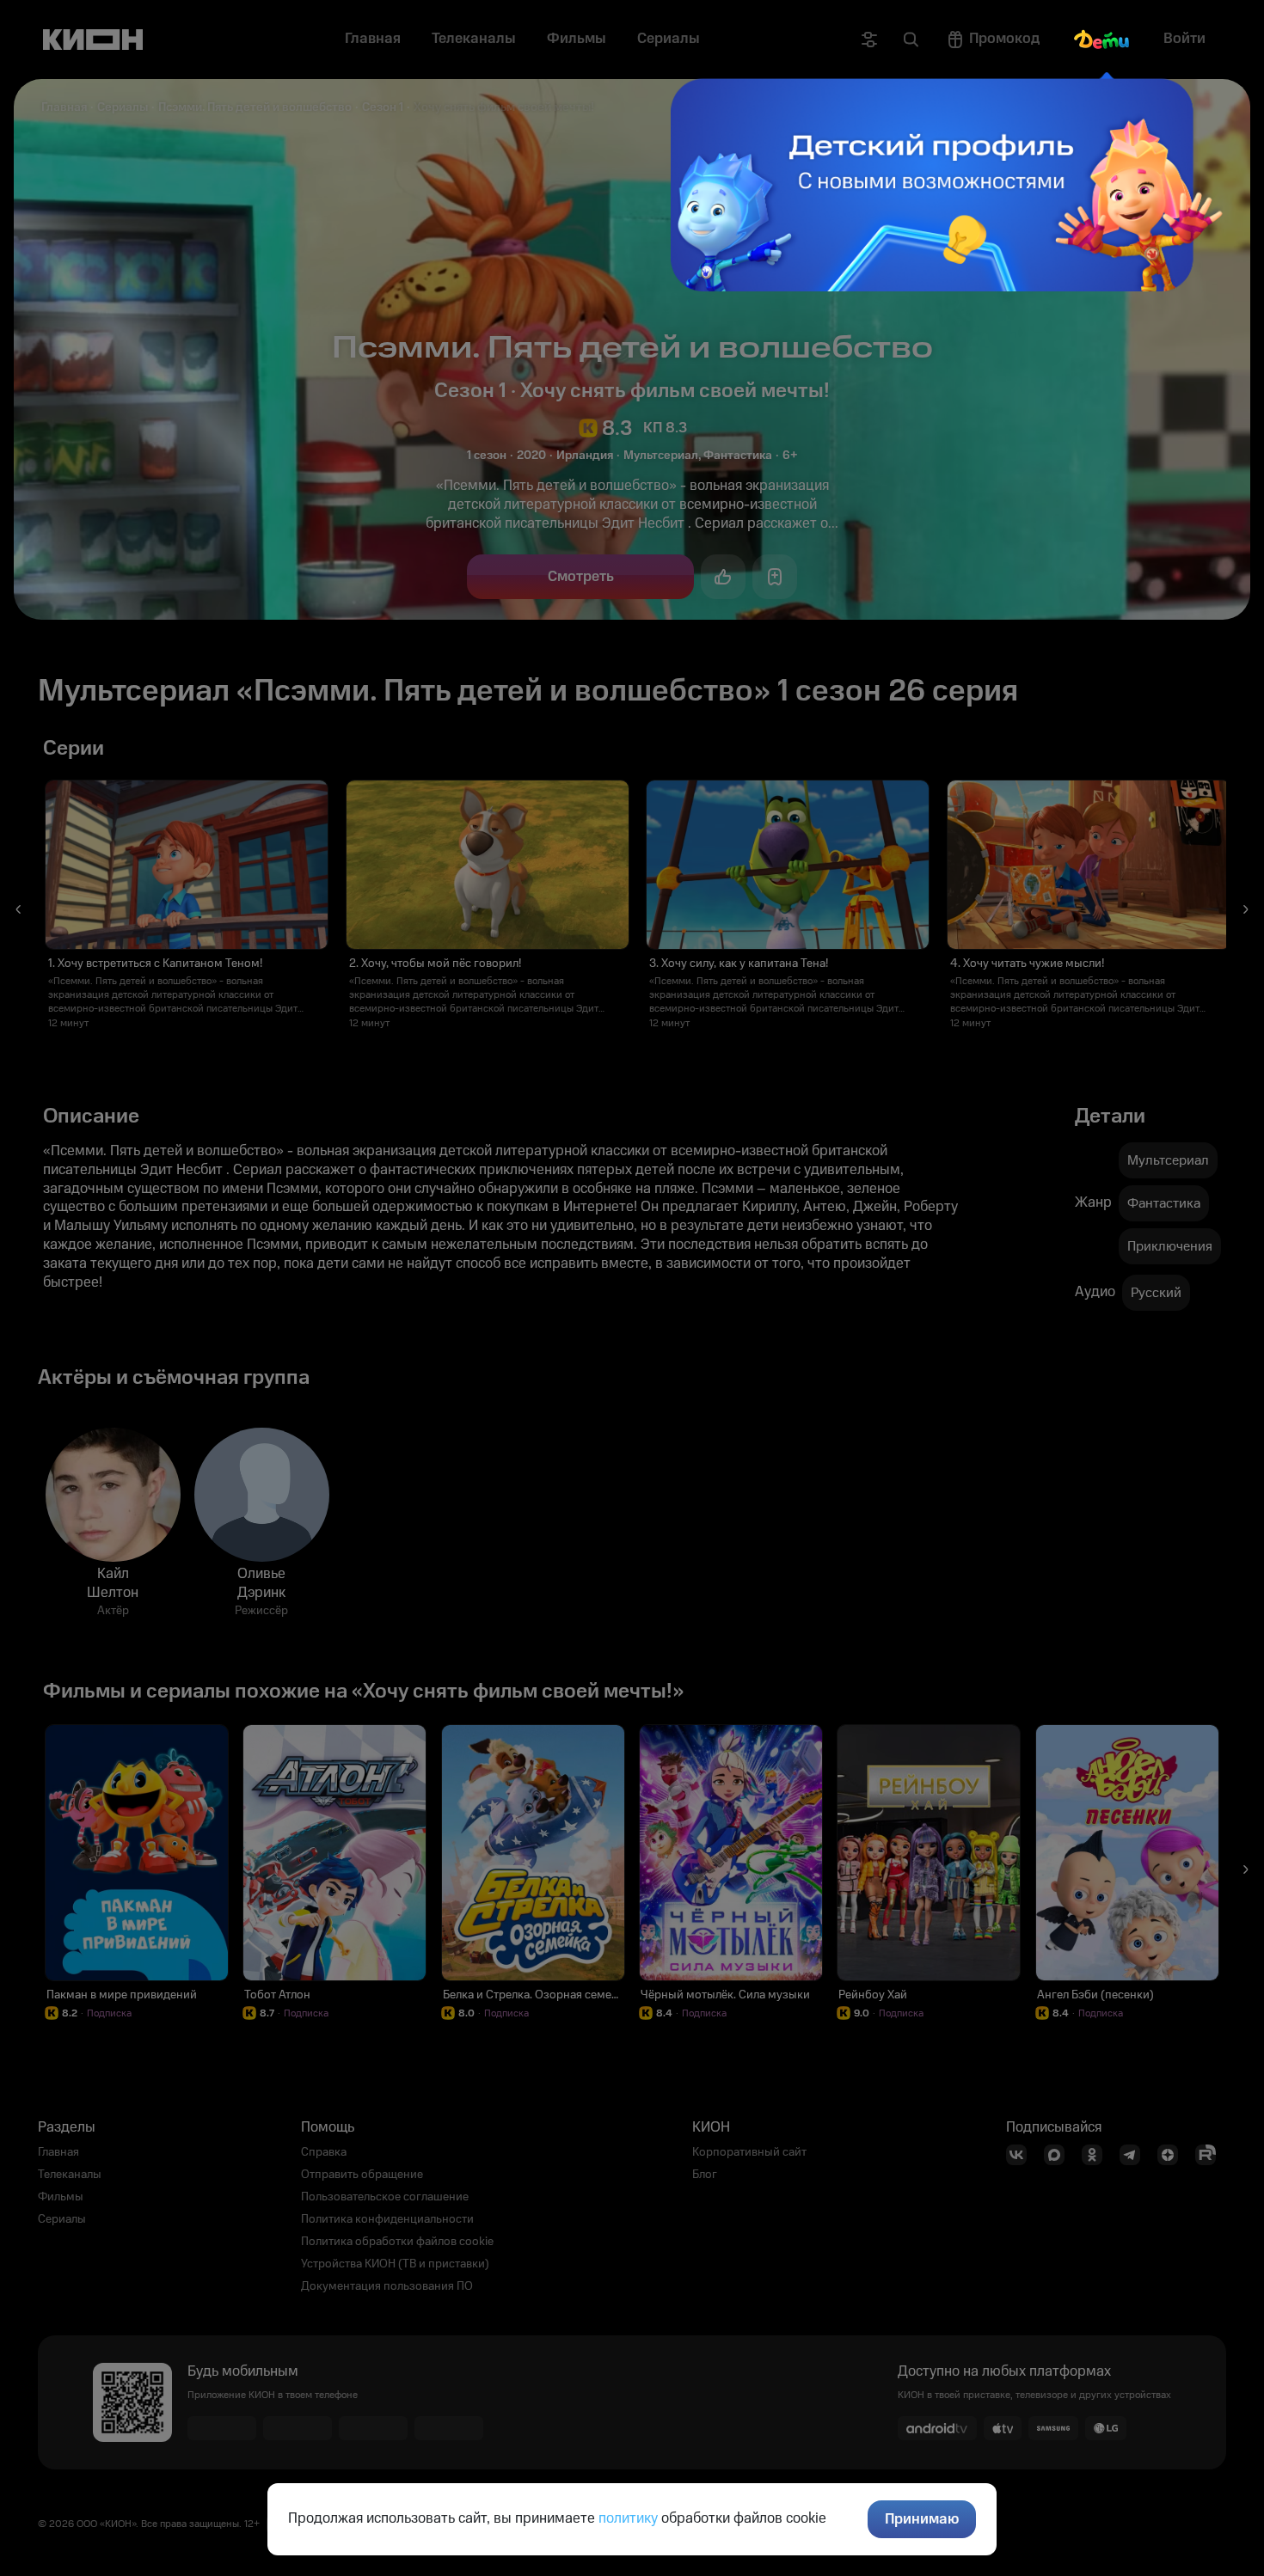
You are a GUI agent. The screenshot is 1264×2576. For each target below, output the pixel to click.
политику (628, 2518)
